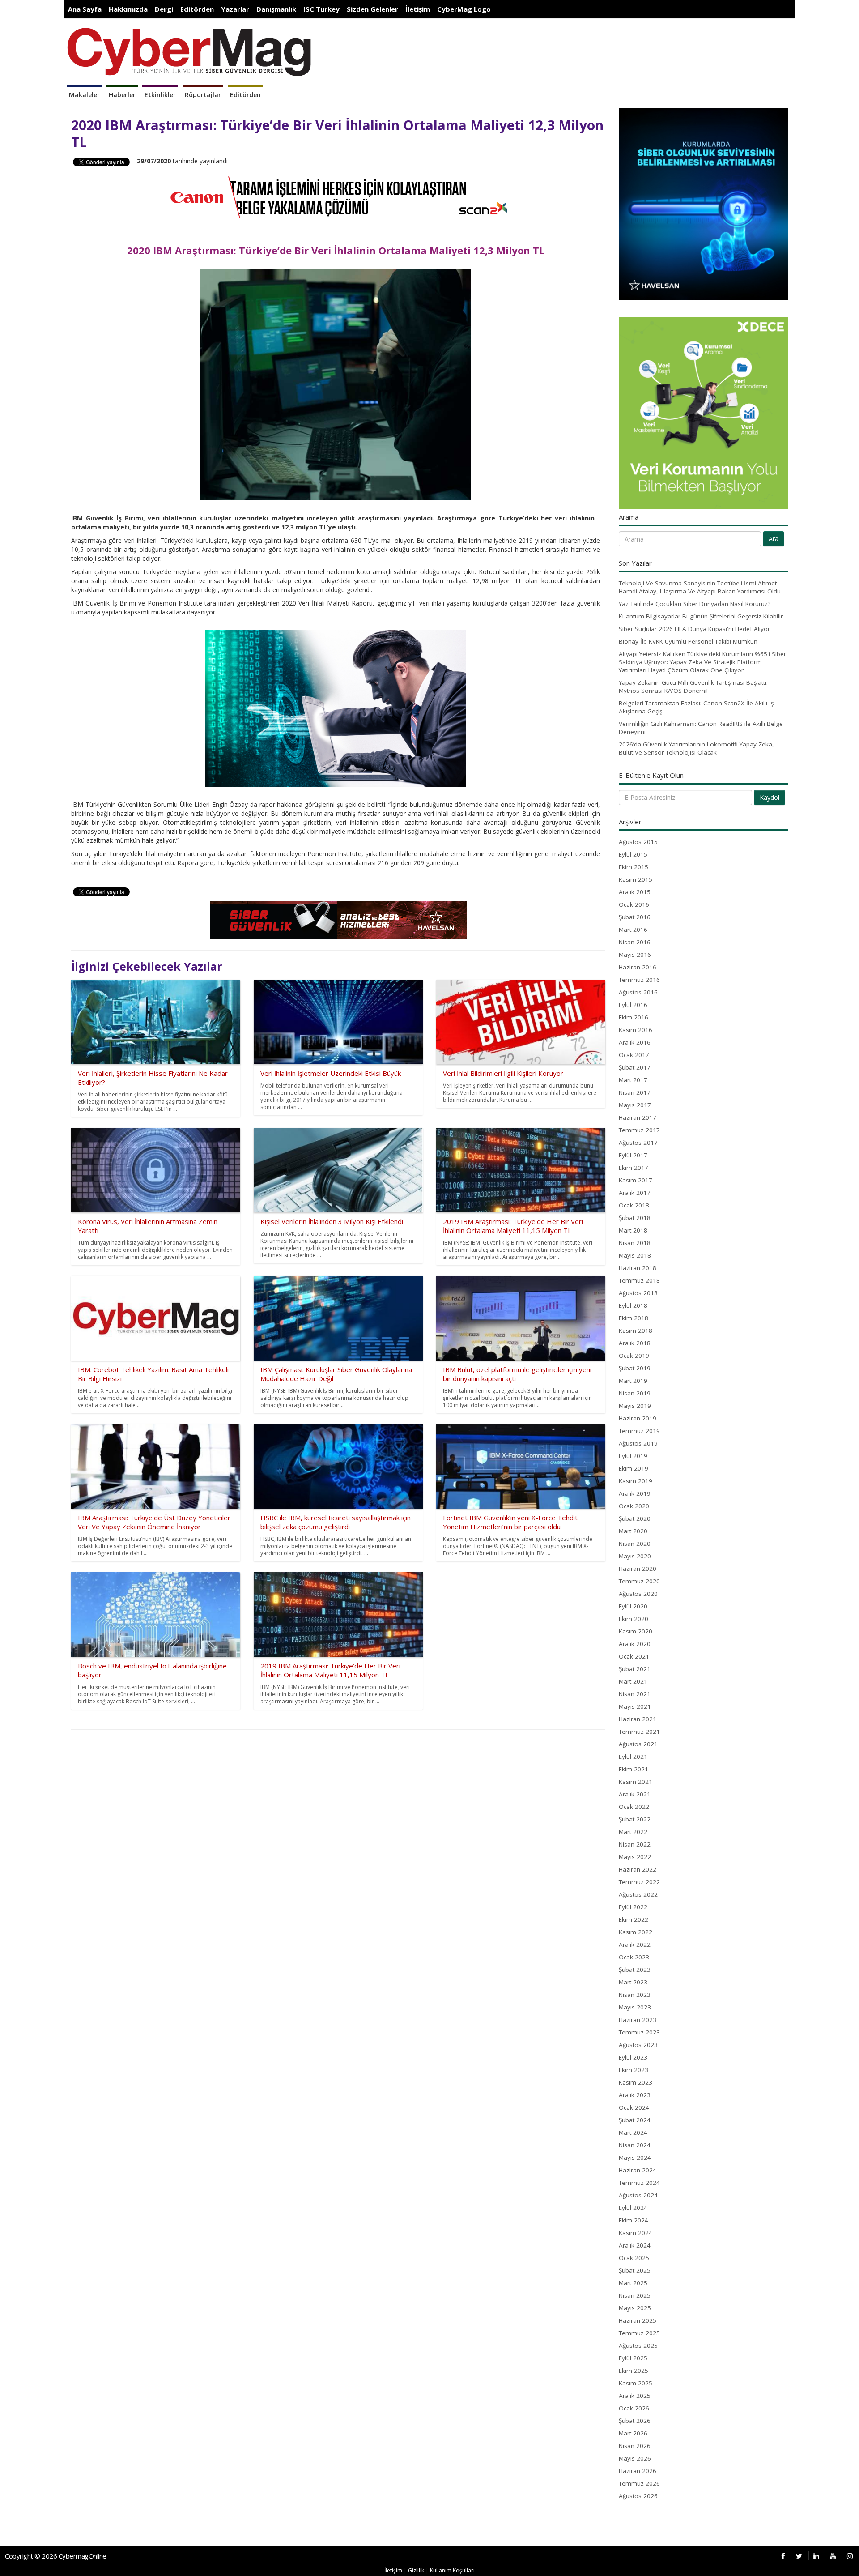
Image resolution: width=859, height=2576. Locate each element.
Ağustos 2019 (638, 1443)
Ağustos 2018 (638, 1293)
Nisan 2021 (635, 1694)
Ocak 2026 (634, 2408)
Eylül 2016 (633, 1005)
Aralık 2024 (635, 2245)
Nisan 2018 (635, 1243)
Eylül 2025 (633, 2358)
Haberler (122, 95)
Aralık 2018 (635, 1343)
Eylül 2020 (633, 1606)
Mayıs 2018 (635, 1255)
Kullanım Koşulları (452, 2570)
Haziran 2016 (638, 967)
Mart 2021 (633, 1681)
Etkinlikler (160, 95)
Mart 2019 (633, 1381)
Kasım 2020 (636, 1631)
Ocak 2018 (634, 1205)
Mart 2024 (633, 2132)
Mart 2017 (633, 1080)
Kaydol (770, 797)
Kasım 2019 (636, 1481)
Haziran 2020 (638, 1569)
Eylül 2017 (633, 1155)
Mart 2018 (633, 1230)
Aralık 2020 (635, 1644)
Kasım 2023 (636, 2082)
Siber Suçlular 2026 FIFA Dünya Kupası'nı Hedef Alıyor (694, 629)
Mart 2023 (633, 1982)
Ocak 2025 (634, 2258)
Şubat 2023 (635, 1970)
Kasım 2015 (636, 879)
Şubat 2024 (635, 2120)
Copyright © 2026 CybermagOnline (56, 2556)
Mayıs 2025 (635, 2308)
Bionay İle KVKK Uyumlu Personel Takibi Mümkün (688, 641)
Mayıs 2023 (635, 2007)
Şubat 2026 (635, 2421)
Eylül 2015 (633, 854)
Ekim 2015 (634, 867)
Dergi (164, 9)
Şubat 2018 (635, 1218)
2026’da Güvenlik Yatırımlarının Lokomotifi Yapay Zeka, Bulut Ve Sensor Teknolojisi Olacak (696, 748)
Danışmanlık (276, 9)
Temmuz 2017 (639, 1130)
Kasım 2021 (636, 1782)
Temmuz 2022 (639, 1882)
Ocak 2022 (634, 1807)
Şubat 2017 (635, 1067)
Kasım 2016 (636, 1030)
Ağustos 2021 (638, 1744)
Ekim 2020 (634, 1619)
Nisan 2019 (635, 1393)
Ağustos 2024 (638, 2195)
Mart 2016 (633, 930)
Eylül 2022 (633, 1907)
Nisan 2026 (635, 2446)
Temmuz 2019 (639, 1431)
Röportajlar (203, 95)
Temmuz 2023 (639, 2032)
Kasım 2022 (636, 1932)
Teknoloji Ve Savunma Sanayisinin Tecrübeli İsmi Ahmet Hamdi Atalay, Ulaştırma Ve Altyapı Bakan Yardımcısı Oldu (700, 587)
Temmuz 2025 (639, 2333)
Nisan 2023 (635, 1995)
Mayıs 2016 (635, 955)
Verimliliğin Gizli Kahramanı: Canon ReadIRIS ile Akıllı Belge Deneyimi (701, 728)
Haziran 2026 (638, 2471)
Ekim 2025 (634, 2371)
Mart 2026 (633, 2433)
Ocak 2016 (634, 904)
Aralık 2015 (635, 892)
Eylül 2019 (633, 1456)
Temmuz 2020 (639, 1581)
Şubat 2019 (635, 1368)
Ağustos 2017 (638, 1143)
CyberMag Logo (464, 9)
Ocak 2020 (634, 1506)
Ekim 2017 (634, 1168)
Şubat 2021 (635, 1669)
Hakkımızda (128, 9)
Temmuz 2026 (639, 2483)
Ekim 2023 (634, 2070)
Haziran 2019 (638, 1418)
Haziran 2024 (638, 2170)
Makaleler (84, 95)
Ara (774, 539)
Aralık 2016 (635, 1042)
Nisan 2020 (635, 1544)
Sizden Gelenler (372, 9)
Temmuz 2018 (639, 1280)
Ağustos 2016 (638, 992)
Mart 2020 (633, 1531)
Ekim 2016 (634, 1017)
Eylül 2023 (633, 2057)
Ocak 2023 (634, 1957)
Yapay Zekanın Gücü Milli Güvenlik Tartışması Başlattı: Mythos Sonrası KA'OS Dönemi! (693, 687)
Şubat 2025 (635, 2270)
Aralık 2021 (635, 1794)
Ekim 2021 (634, 1769)
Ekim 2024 (634, 2220)
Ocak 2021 (634, 1656)
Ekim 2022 (634, 1919)
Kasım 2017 (636, 1180)
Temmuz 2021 (639, 1732)
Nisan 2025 (635, 2295)
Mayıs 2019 (635, 1406)
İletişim (418, 9)
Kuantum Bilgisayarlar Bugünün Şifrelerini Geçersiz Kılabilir (701, 616)
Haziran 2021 (638, 1719)
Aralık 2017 (635, 1193)
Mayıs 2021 (635, 1706)
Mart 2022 (633, 1832)
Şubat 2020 (635, 1518)
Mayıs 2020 (635, 1556)
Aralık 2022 (635, 1945)
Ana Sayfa (85, 9)
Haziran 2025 (638, 2320)
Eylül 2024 (633, 2208)
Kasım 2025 (636, 2383)
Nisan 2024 (635, 2145)
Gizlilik (416, 2570)
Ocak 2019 (634, 1356)
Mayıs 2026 (635, 2458)
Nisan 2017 (635, 1092)
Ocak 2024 (634, 2107)
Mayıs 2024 (635, 2158)
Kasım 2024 (636, 2233)
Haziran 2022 (638, 1869)
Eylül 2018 (633, 1305)
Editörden (197, 9)
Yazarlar (235, 9)
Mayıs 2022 (635, 1857)
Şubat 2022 (635, 1819)
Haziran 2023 (638, 2020)
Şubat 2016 (635, 917)
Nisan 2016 (635, 942)
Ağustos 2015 (638, 842)
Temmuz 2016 (639, 980)
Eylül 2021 (633, 1757)
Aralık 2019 (635, 1493)
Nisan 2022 (635, 1844)
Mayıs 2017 (635, 1105)
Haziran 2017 (638, 1117)
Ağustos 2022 (638, 1894)
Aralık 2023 (635, 2095)
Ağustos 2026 (638, 2496)
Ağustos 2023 (638, 2045)
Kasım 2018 (636, 1331)
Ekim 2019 (634, 1468)
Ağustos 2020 (638, 1594)
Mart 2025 (633, 2283)
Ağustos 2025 (638, 2346)
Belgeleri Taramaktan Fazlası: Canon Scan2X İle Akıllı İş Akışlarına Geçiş (696, 707)
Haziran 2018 (638, 1268)
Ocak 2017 (634, 1055)
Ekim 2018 (634, 1318)
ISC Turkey (321, 9)
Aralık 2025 (635, 2396)
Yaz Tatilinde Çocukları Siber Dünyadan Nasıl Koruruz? (695, 604)
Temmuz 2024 (639, 2183)
